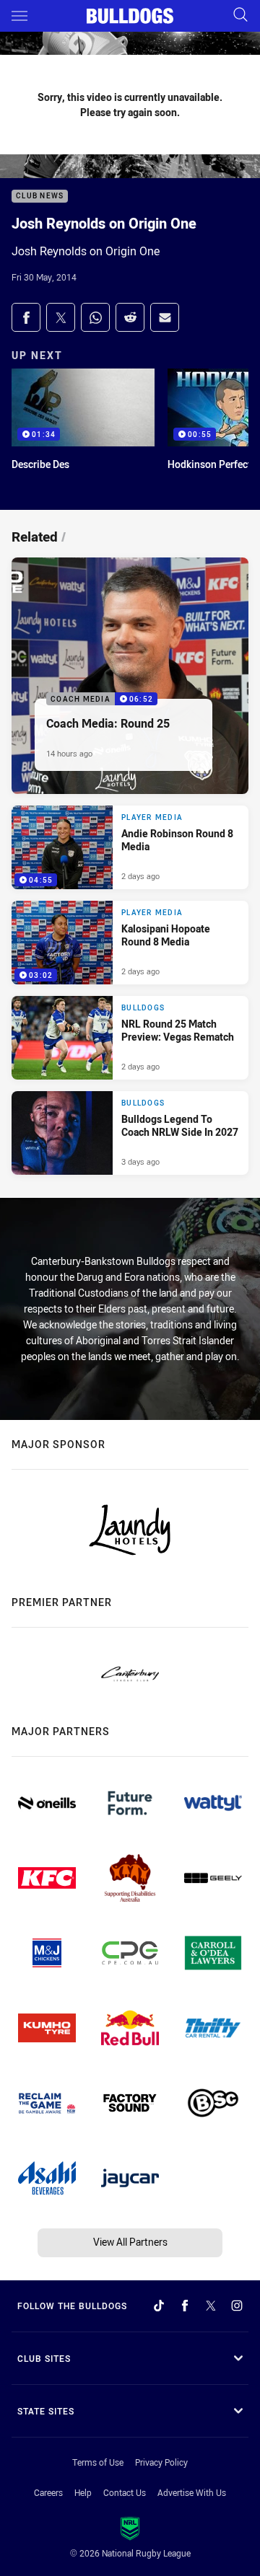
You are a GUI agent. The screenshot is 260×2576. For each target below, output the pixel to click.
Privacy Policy (161, 2462)
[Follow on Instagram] (237, 2306)
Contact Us (125, 2492)
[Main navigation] (19, 16)
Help (83, 2492)
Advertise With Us (192, 2492)
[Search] (240, 16)
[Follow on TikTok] (159, 2306)
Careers (48, 2492)
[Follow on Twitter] (211, 2306)
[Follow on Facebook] (185, 2306)
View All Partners (130, 2242)
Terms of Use (98, 2462)
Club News (40, 197)
